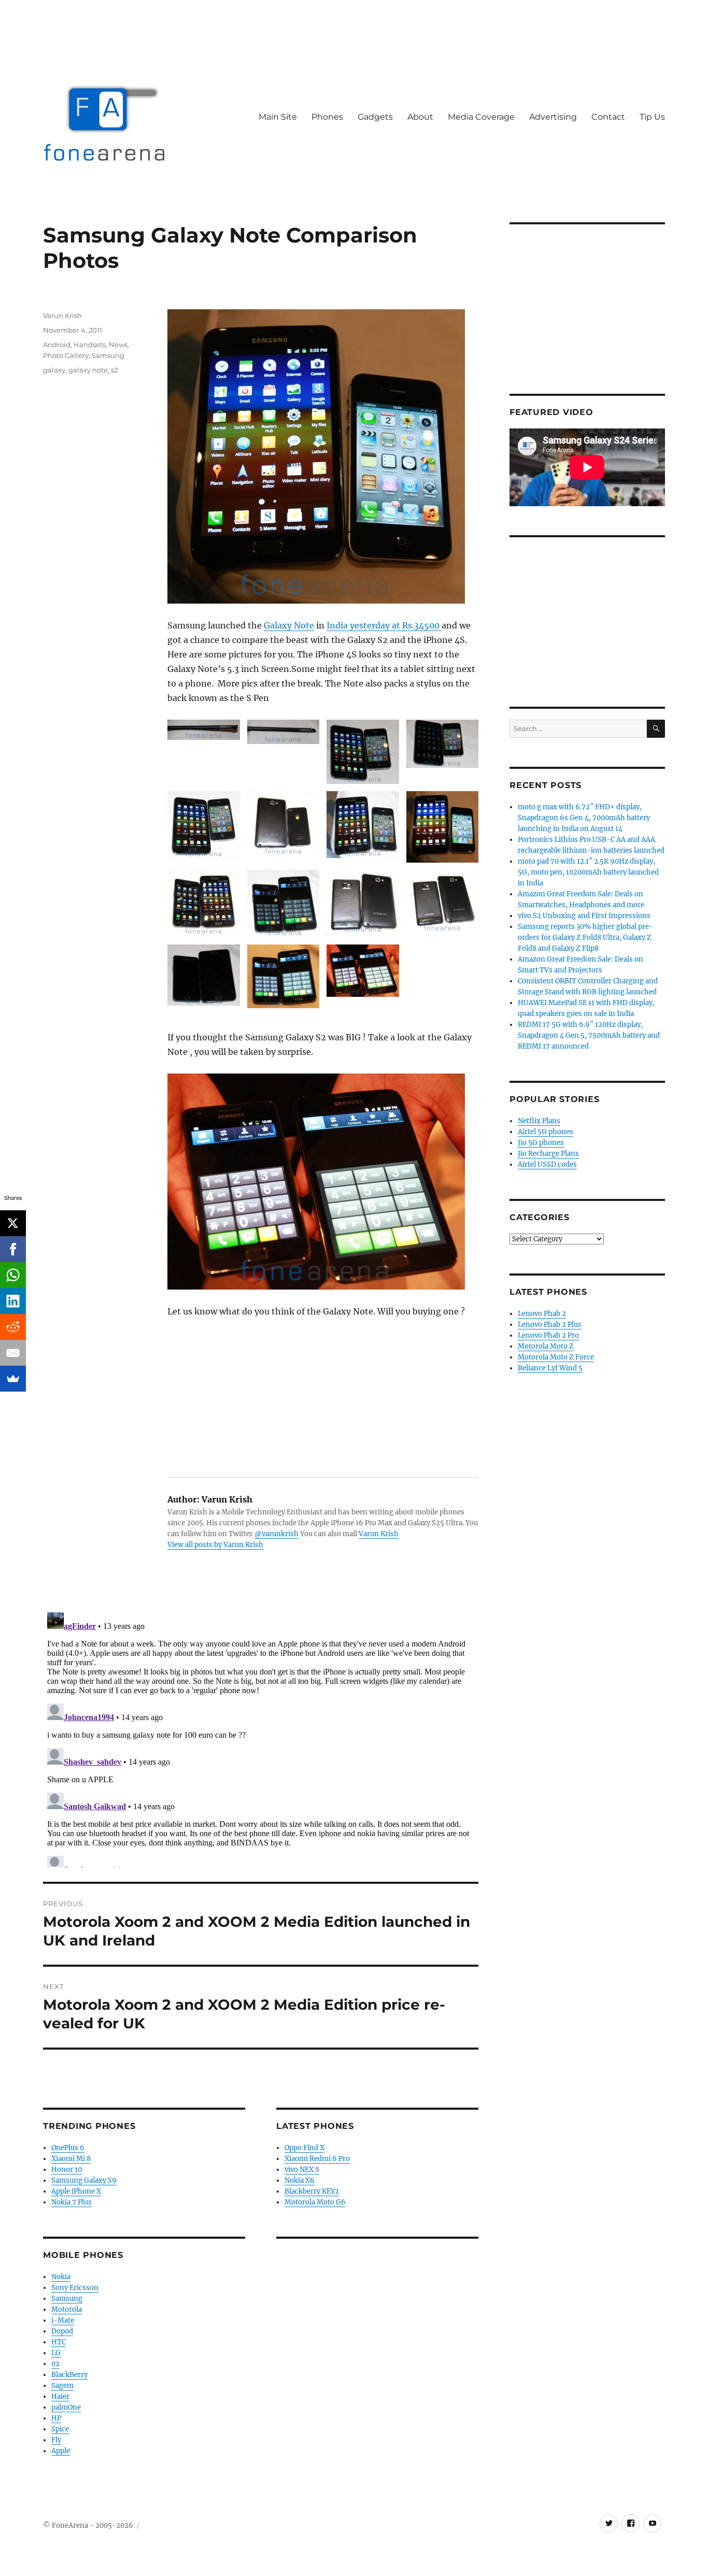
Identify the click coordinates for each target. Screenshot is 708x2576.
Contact (608, 117)
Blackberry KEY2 (312, 2191)
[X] (13, 1223)
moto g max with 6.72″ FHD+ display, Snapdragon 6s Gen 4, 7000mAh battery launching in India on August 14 (584, 818)
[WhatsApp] (13, 1275)
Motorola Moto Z (546, 1346)
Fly (56, 2440)
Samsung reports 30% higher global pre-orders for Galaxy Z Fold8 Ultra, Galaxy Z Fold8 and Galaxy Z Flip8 (585, 938)
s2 (114, 370)
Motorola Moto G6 (315, 2202)
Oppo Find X (305, 2148)
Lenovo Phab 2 (542, 1314)
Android (57, 345)
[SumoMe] (13, 1379)
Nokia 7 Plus (72, 2202)
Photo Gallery (66, 355)
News (118, 345)
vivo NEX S (302, 2170)
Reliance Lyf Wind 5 (550, 1368)
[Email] (13, 1353)
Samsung (108, 355)
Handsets (90, 345)
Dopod (62, 2331)
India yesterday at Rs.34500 (384, 625)
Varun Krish (379, 1534)
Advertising (553, 117)
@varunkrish (277, 1534)
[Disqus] (261, 1738)
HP (56, 2418)
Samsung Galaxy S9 (84, 2180)
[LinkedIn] (13, 1301)
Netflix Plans (539, 1121)
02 (55, 2364)
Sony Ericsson (75, 2288)
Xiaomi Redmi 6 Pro (317, 2159)
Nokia (61, 2277)
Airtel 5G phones (546, 1132)
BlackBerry (69, 2375)
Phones (327, 117)
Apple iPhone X (76, 2191)
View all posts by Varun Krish (215, 1545)
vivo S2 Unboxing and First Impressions (584, 916)
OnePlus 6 (68, 2148)
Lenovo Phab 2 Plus (550, 1325)
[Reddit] (13, 1327)
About (420, 117)
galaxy (54, 370)
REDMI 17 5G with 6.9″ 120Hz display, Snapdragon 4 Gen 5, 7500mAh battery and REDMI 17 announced (589, 1035)
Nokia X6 (300, 2180)
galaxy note (88, 370)
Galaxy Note (289, 625)
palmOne (66, 2407)
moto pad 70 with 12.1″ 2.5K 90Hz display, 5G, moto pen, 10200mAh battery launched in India (588, 872)
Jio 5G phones (541, 1143)
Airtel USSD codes (547, 1164)
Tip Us (652, 117)
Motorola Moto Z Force (556, 1357)
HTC (59, 2342)
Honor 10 (67, 2170)
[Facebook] (13, 1249)
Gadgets (375, 117)
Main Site (278, 117)
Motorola (67, 2309)
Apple (61, 2451)
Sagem (62, 2386)
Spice (60, 2429)
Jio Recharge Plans (548, 1154)
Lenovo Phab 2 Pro (548, 1335)
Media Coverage (481, 117)
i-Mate (63, 2320)
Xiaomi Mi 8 (71, 2159)
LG (56, 2353)
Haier (60, 2396)
